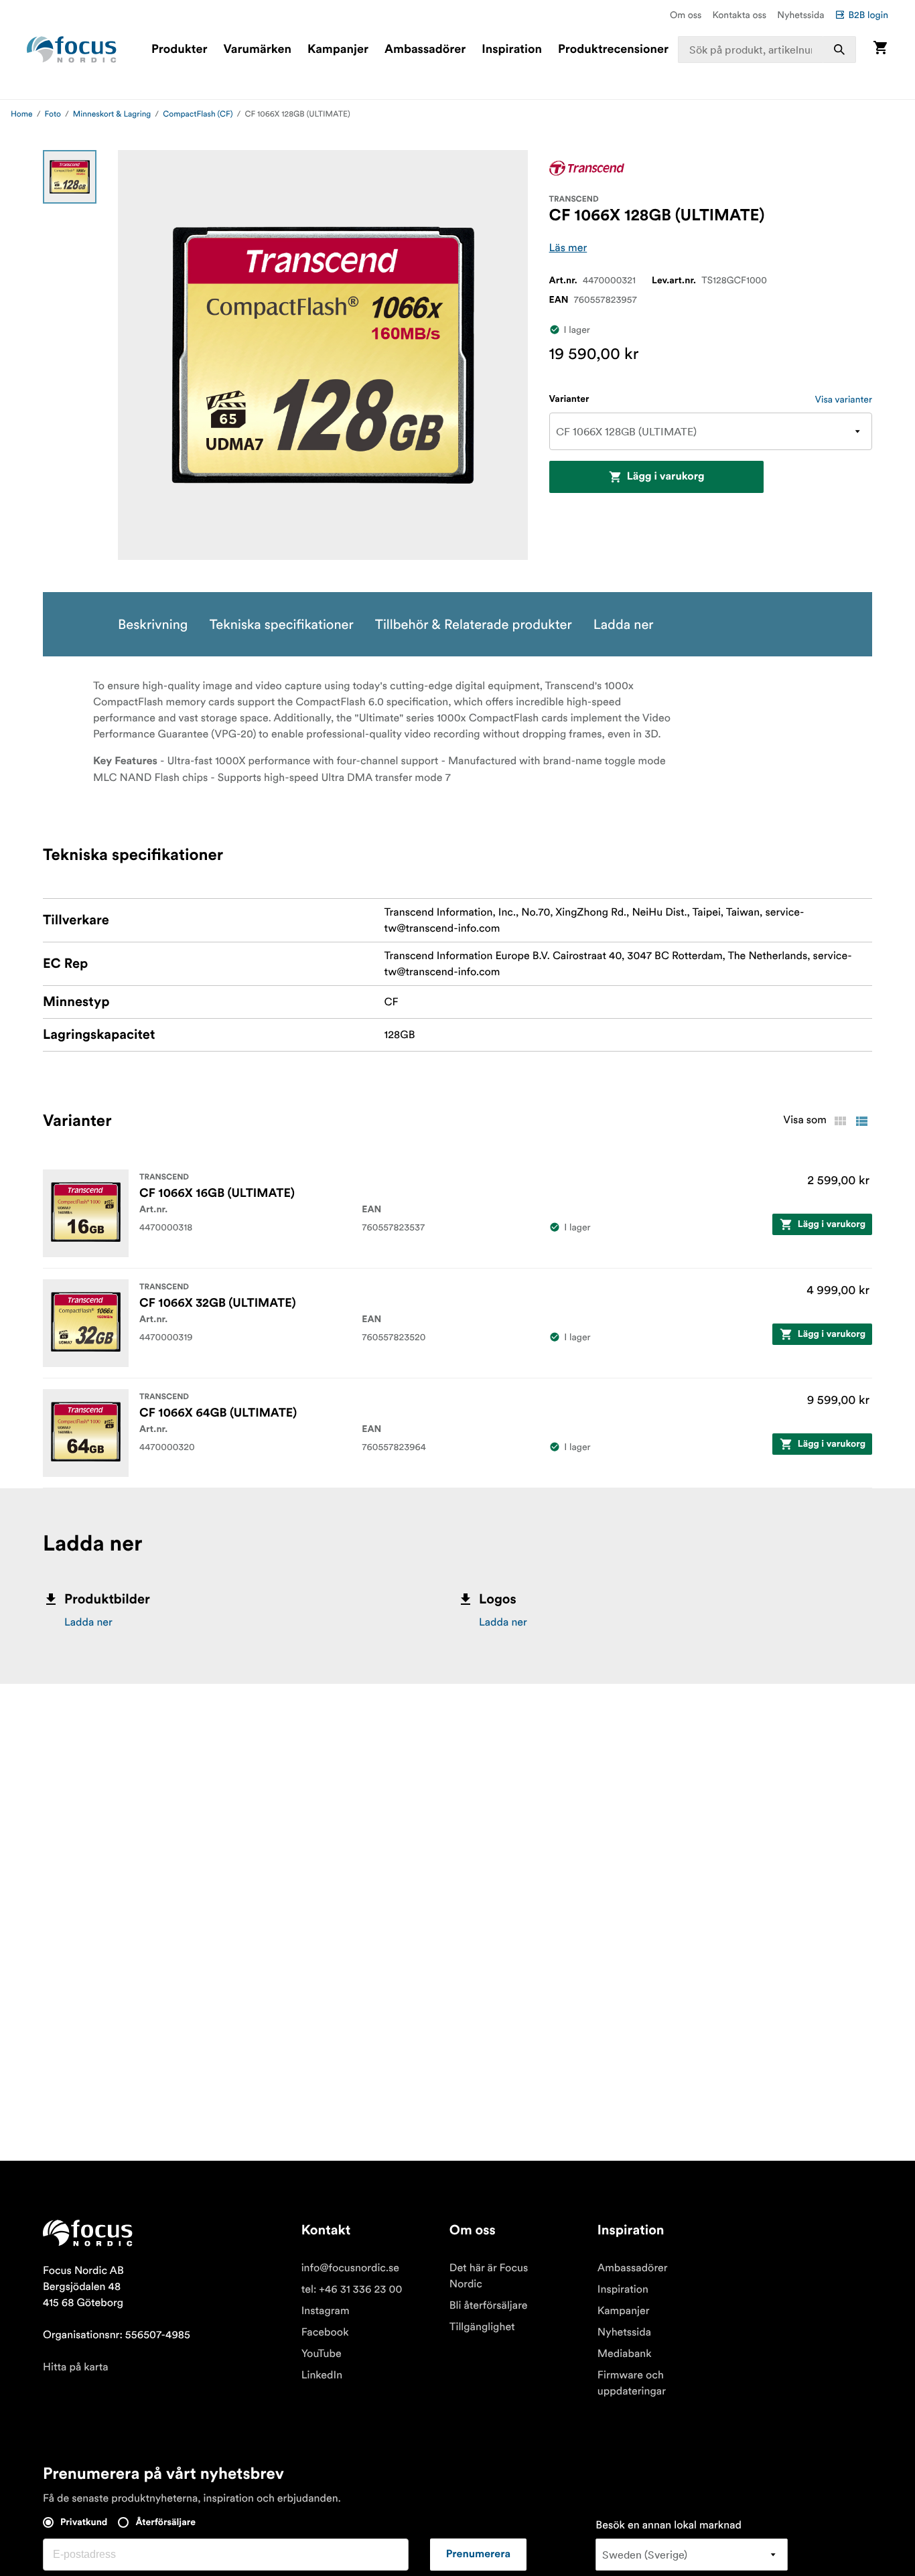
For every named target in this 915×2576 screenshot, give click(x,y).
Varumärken (257, 50)
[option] (70, 177)
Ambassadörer (425, 50)
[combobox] (767, 50)
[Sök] (839, 50)
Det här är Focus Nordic (489, 2276)
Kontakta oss (740, 15)
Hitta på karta (76, 2367)
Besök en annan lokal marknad (668, 2525)
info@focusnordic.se (350, 2268)
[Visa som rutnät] (840, 1121)
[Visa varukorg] (880, 49)
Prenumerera (478, 2555)
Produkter (179, 50)
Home (22, 114)
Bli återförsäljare (489, 2305)
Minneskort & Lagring (112, 114)
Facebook (325, 2332)
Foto (53, 114)
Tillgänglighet (482, 2327)
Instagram (326, 2311)
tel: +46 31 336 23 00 (352, 2289)
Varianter (569, 399)
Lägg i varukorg (666, 477)
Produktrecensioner (613, 50)
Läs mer (568, 248)
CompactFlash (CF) (198, 114)
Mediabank (625, 2354)
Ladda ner (88, 1622)
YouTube (322, 2354)
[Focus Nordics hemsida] (72, 50)
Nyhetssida (800, 15)
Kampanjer (338, 50)
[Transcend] (587, 168)
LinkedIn (322, 2375)
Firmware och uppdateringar (632, 2383)
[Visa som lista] (861, 1121)
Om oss (686, 15)
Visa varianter (844, 399)
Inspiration (512, 50)
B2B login (868, 15)
